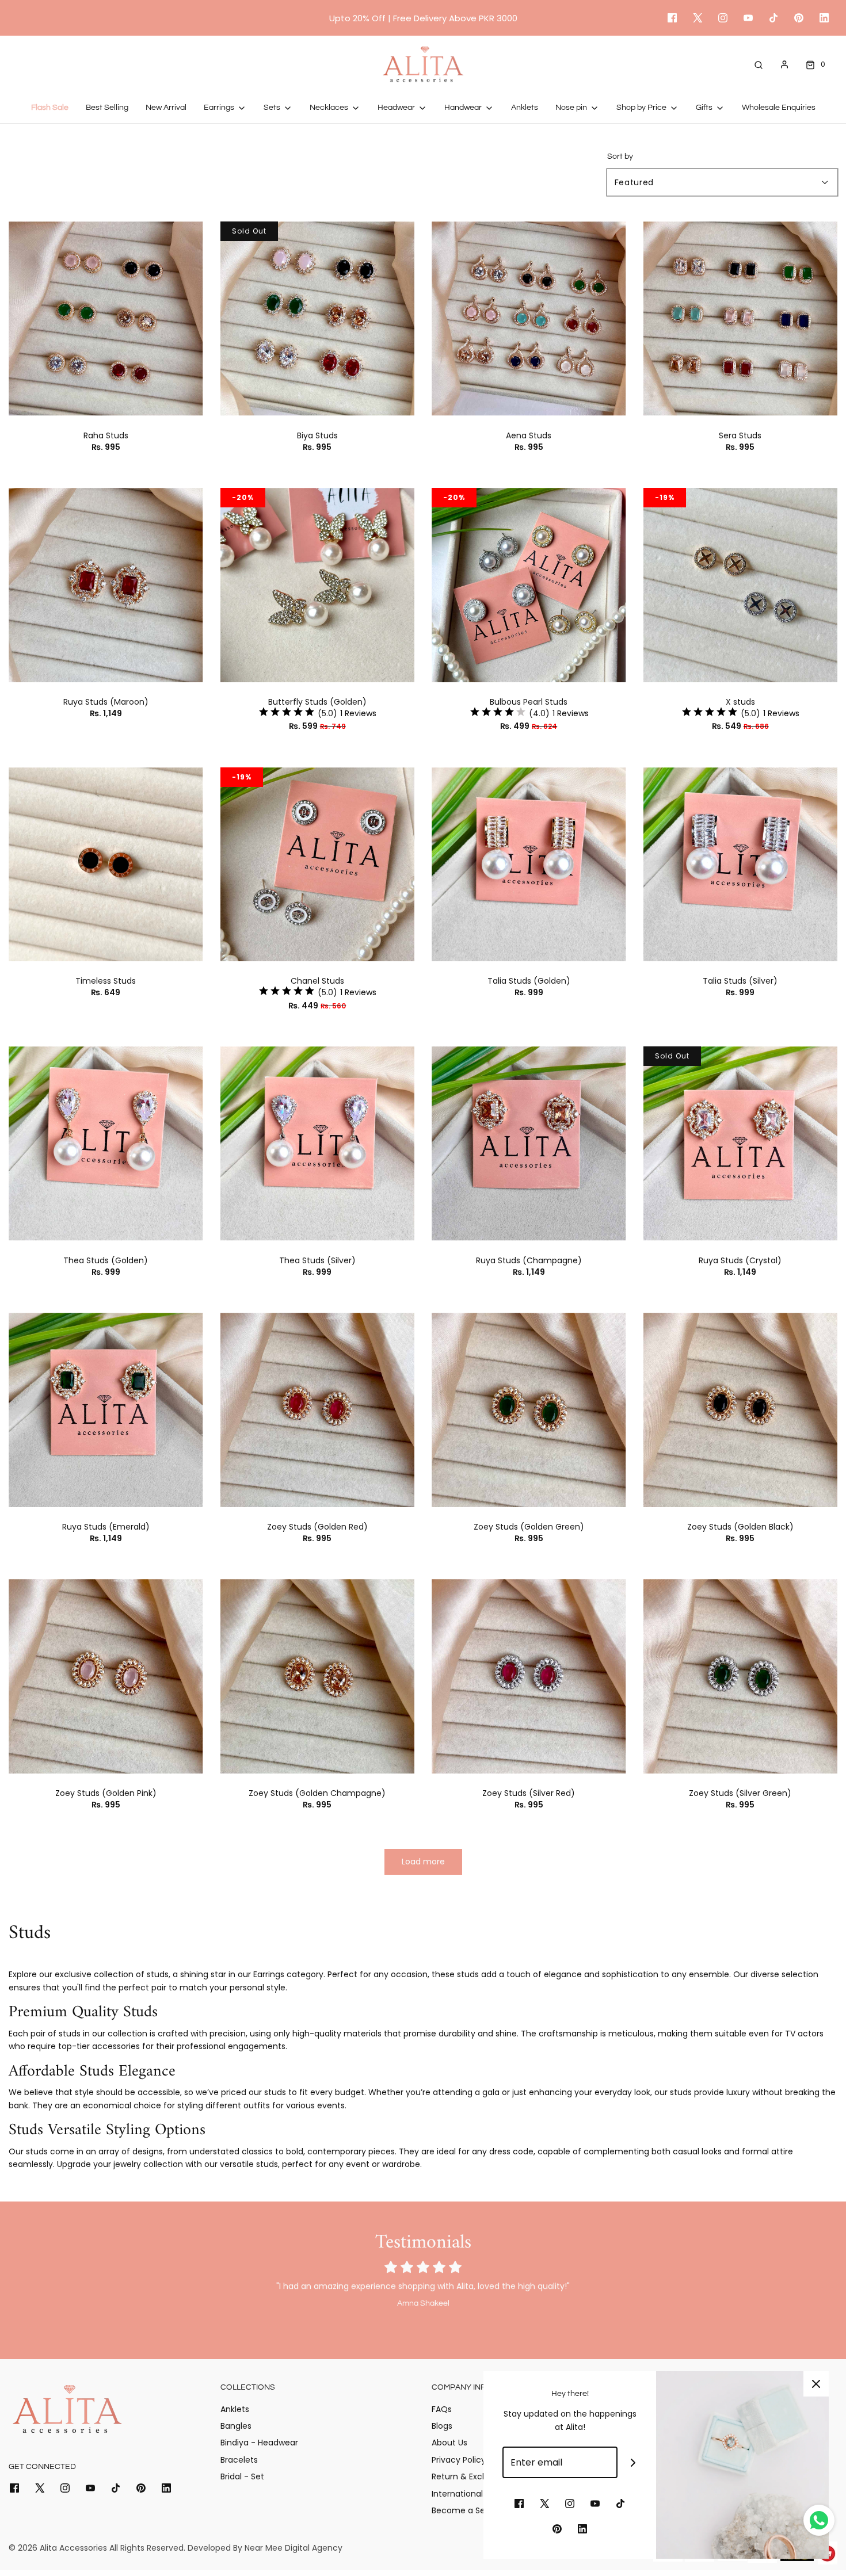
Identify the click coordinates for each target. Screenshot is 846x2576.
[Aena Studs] (529, 319)
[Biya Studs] (318, 319)
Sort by (620, 156)
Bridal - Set (242, 2476)
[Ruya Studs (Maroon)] (106, 585)
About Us (449, 2443)
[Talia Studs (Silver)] (741, 865)
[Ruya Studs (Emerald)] (106, 1410)
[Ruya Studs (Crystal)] (741, 1144)
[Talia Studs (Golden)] (529, 865)
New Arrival (166, 108)
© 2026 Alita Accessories (58, 2548)
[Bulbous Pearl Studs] (529, 585)
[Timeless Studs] (106, 865)
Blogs (442, 2426)
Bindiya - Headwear (259, 2443)
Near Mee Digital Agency (294, 2548)
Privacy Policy (459, 2460)
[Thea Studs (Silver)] (318, 1144)
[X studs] (741, 585)
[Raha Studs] (106, 319)
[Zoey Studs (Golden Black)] (741, 1410)
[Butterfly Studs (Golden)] (318, 585)
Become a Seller (464, 2510)
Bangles (236, 2426)
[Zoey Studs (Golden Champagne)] (318, 1676)
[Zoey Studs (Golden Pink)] (106, 1676)
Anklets (525, 108)
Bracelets (239, 2460)
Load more (423, 1862)
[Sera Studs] (741, 319)
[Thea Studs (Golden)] (106, 1144)
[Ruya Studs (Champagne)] (529, 1144)
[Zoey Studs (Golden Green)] (529, 1410)
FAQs (442, 2409)
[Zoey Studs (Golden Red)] (318, 1410)
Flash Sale (50, 108)
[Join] (633, 2462)
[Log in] (784, 64)
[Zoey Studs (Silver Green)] (741, 1676)
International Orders (472, 2494)
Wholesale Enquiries (779, 108)
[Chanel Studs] (318, 865)
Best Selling (107, 108)
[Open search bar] (759, 64)
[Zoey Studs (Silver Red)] (529, 1676)
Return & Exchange (470, 2476)
